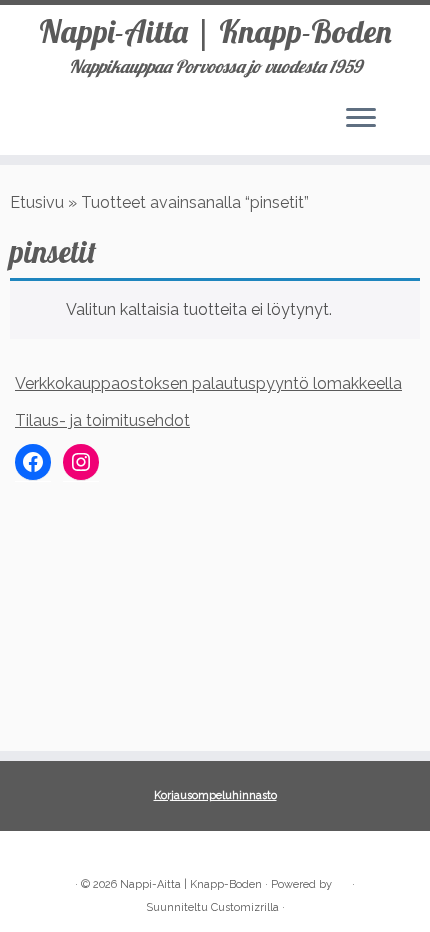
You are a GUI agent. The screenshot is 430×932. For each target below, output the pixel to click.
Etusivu (37, 202)
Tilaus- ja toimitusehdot (102, 420)
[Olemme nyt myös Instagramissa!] (56, 853)
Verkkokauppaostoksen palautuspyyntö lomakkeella (208, 383)
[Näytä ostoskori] (400, 113)
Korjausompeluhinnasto (215, 795)
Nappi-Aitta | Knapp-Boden (215, 31)
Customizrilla (245, 907)
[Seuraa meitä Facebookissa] (32, 853)
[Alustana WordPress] (342, 881)
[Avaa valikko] (361, 119)
